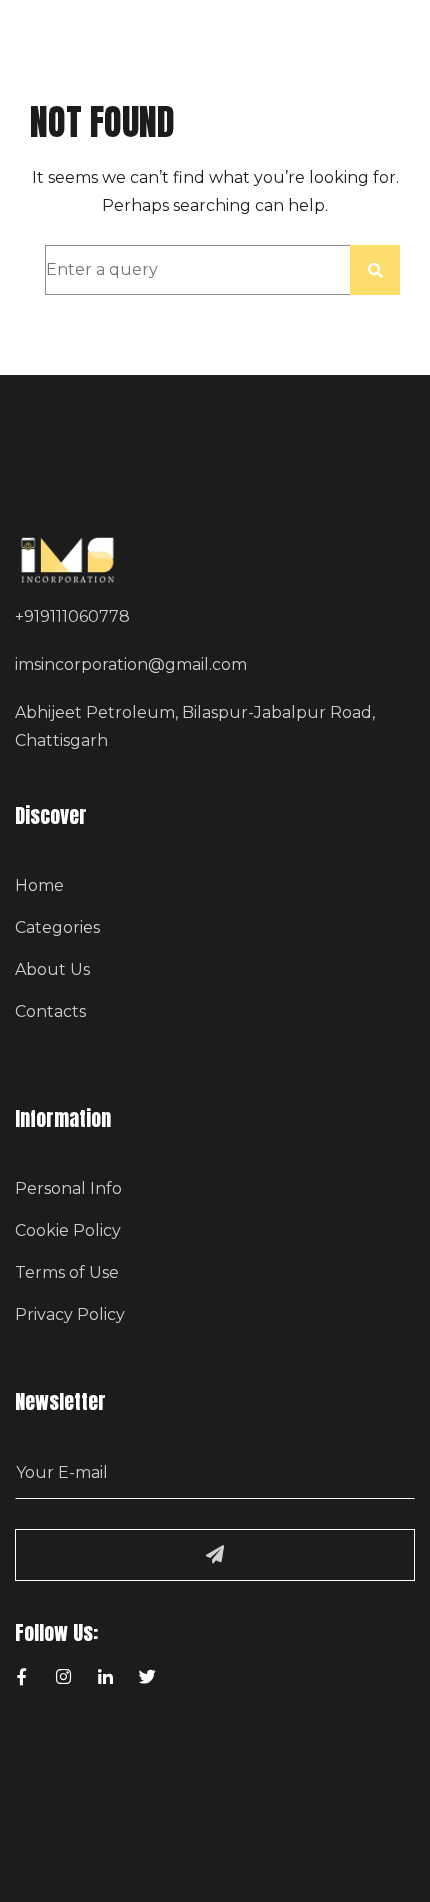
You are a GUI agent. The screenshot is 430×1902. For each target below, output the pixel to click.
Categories (57, 927)
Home (39, 885)
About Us (52, 969)
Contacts (50, 1011)
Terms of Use (67, 1272)
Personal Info (68, 1188)
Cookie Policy (68, 1230)
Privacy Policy (70, 1314)
